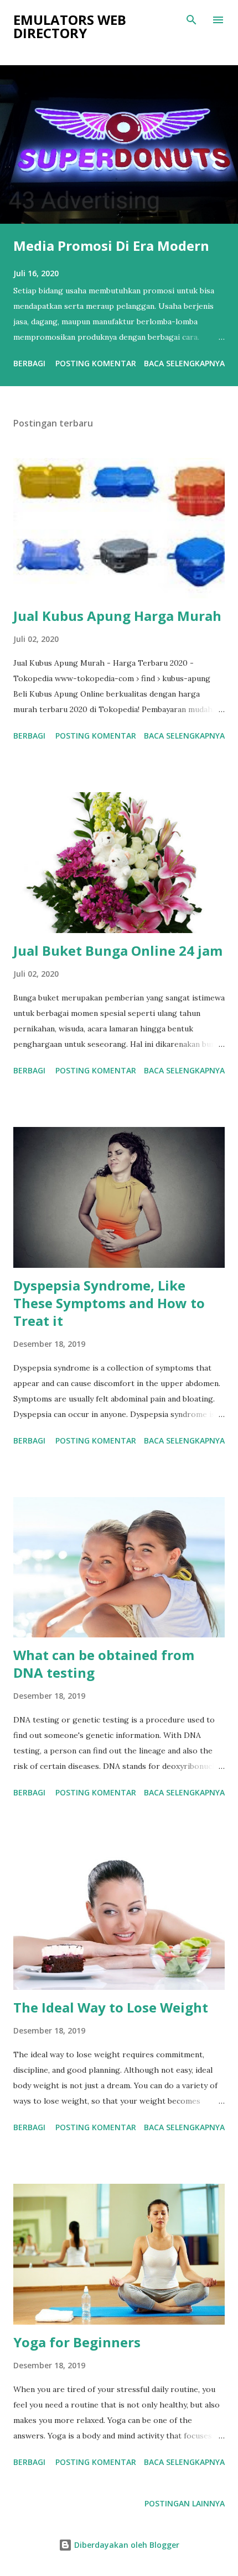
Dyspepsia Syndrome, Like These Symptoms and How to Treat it (109, 1303)
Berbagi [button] (29, 363)
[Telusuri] (192, 20)
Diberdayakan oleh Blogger (126, 2545)
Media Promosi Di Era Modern (111, 246)
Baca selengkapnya (184, 363)
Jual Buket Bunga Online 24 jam (118, 950)
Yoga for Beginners (77, 2342)
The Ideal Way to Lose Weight (111, 2007)
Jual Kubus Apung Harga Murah (117, 616)
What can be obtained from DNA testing (104, 1664)
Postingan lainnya (185, 2503)
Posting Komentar (96, 363)
